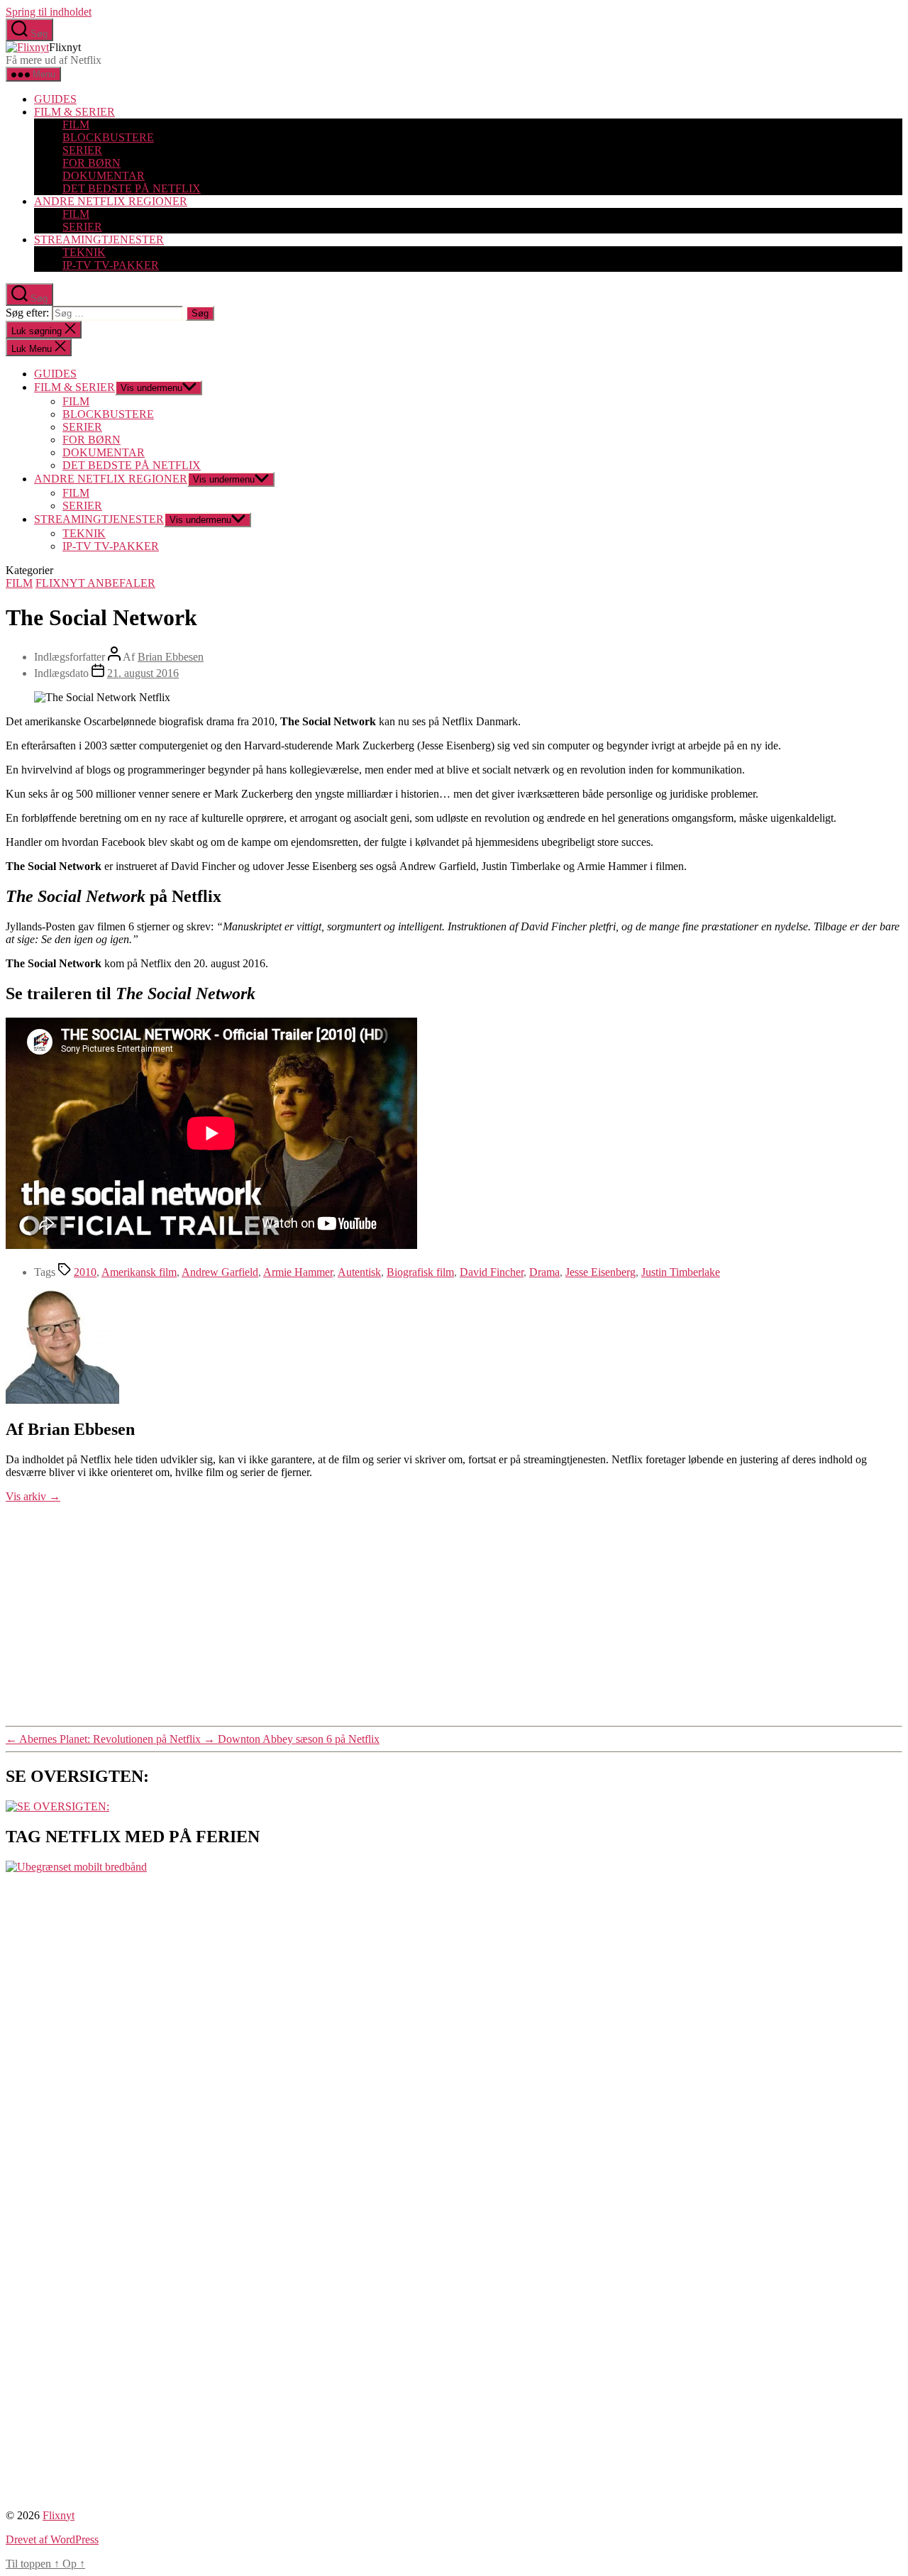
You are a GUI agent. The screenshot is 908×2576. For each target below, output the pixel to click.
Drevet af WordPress (52, 2539)
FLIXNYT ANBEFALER (95, 583)
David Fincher (492, 1272)
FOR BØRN (92, 163)
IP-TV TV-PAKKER (111, 265)
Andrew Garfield (220, 1272)
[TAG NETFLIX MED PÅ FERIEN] (76, 1867)
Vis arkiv (33, 1496)
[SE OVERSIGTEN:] (57, 1806)
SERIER (82, 150)
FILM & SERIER (74, 112)
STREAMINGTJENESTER (99, 240)
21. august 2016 (143, 673)
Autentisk (359, 1272)
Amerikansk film (139, 1272)
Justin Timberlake (681, 1272)
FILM (76, 125)
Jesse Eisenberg (600, 1272)
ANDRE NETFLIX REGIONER (111, 201)
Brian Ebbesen (171, 657)
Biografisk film (420, 1272)
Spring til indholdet (49, 12)
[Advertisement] (454, 1612)
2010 (85, 1272)
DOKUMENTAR (104, 176)
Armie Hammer (298, 1272)
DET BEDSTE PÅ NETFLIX (132, 188)
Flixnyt (59, 2515)
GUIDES (55, 99)
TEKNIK (84, 252)
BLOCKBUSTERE (108, 137)
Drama (544, 1272)
